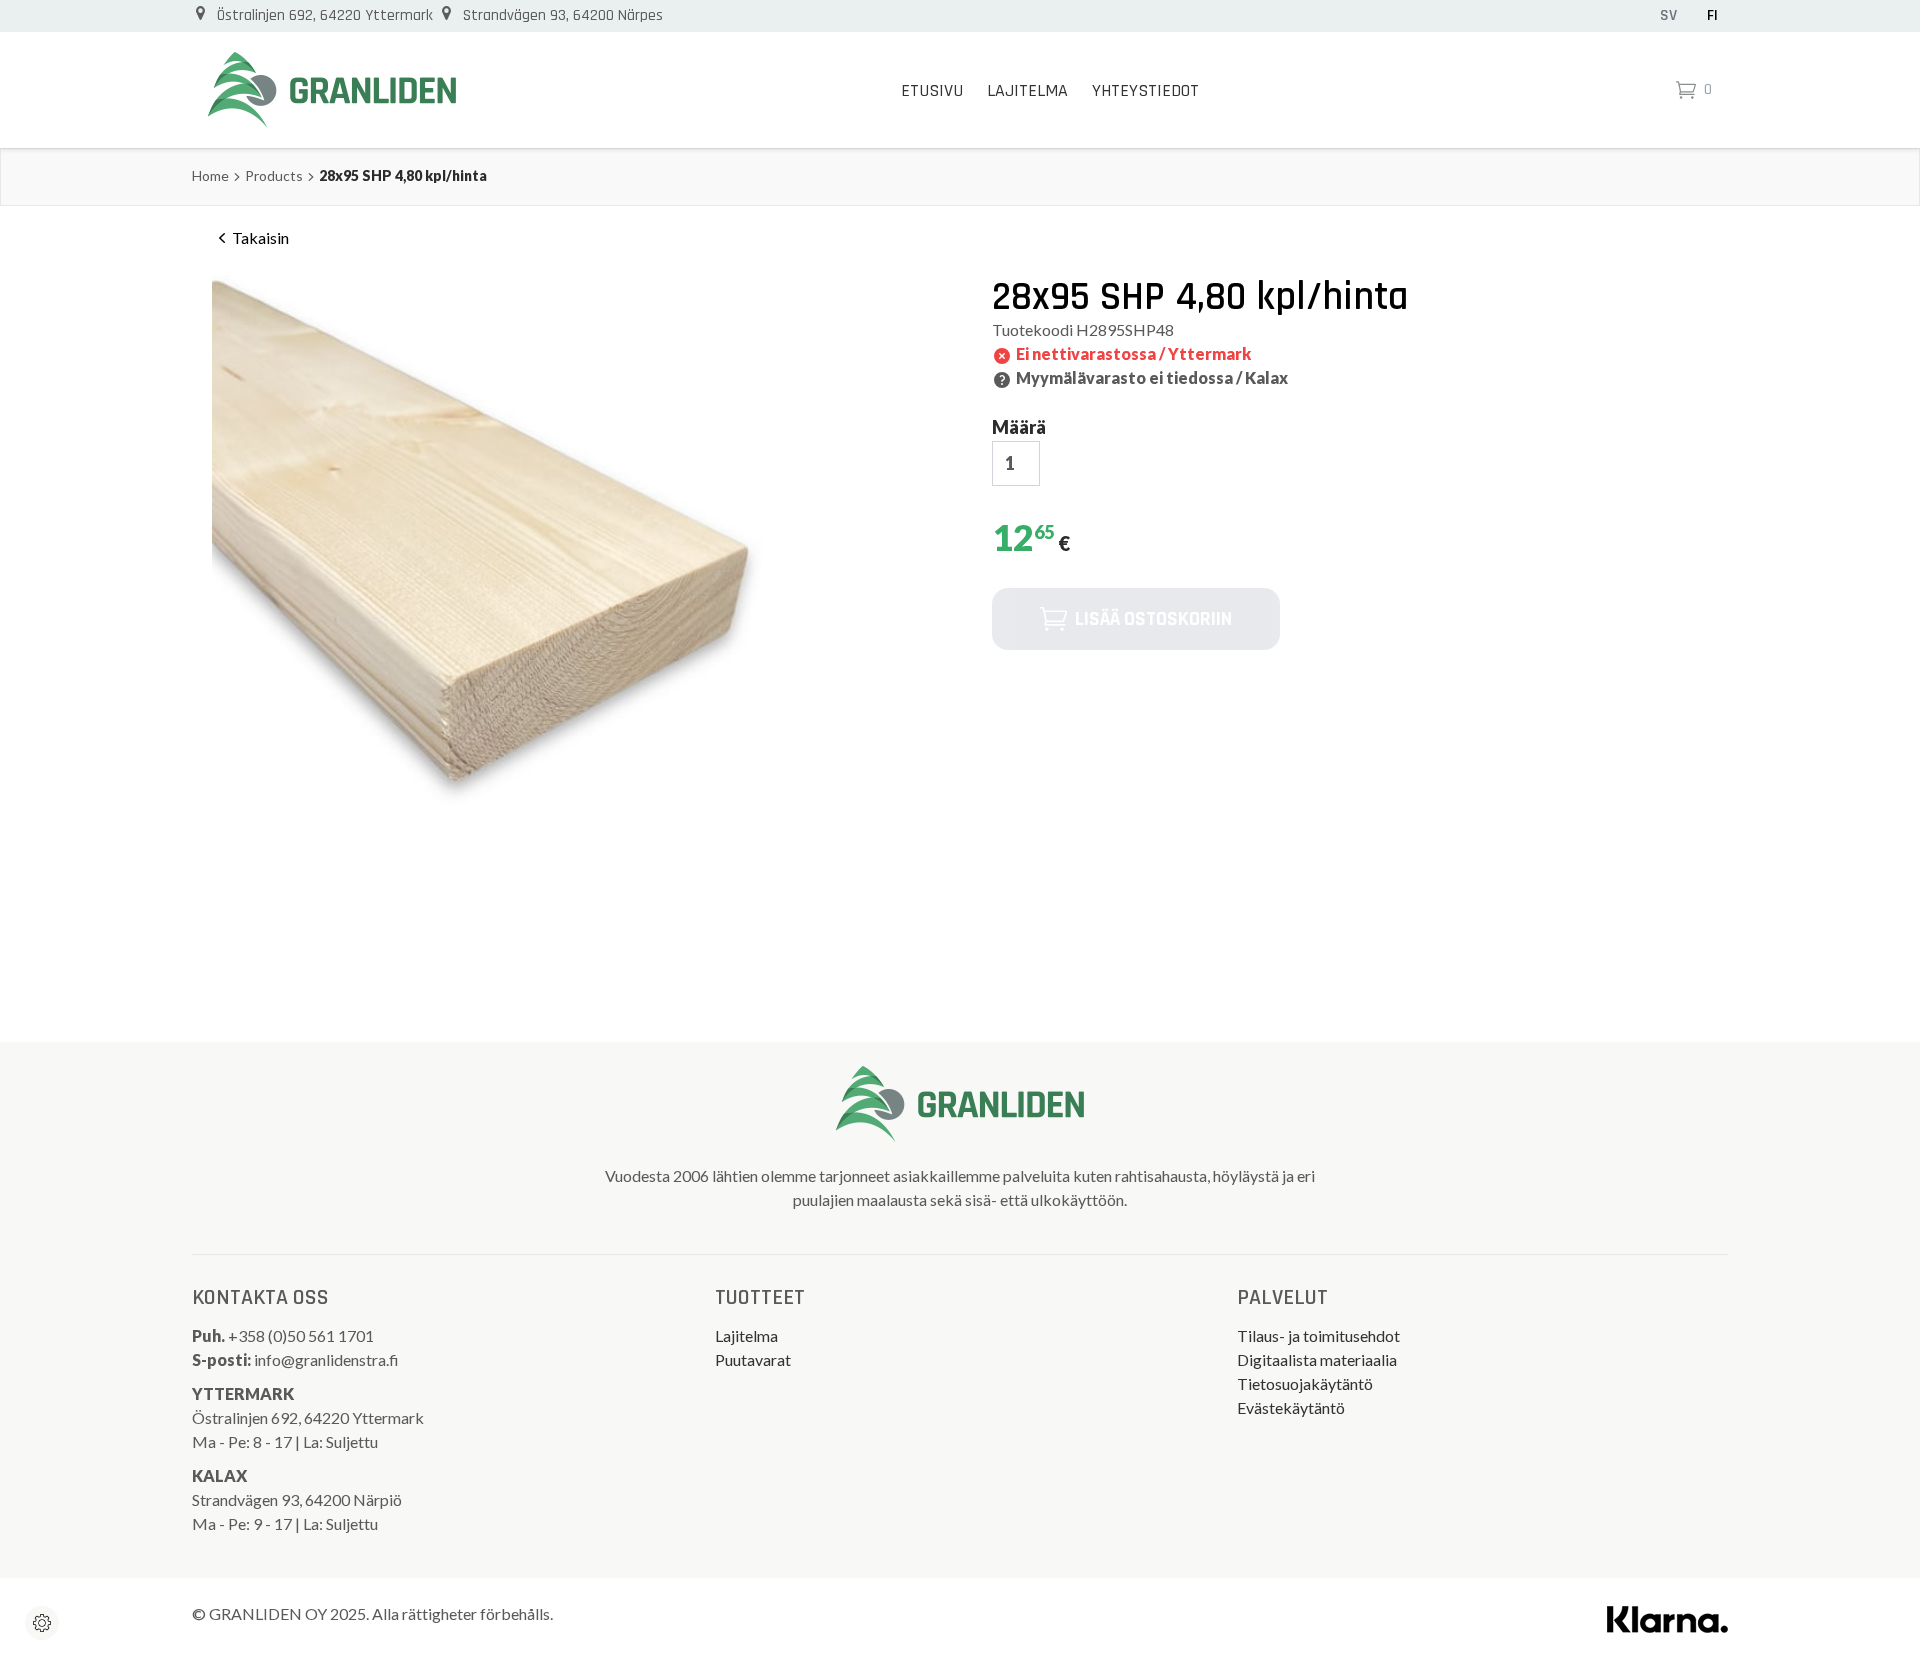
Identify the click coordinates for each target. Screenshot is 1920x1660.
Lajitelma (1027, 90)
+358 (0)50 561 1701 (302, 1335)
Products (274, 175)
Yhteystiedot (1145, 90)
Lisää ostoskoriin (1153, 619)
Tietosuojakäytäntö (1305, 1383)
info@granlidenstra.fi (326, 1359)
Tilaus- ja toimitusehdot (1318, 1335)
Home (210, 175)
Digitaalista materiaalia (1317, 1359)
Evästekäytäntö (1291, 1407)
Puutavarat (753, 1359)
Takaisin (260, 237)
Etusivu (932, 90)
